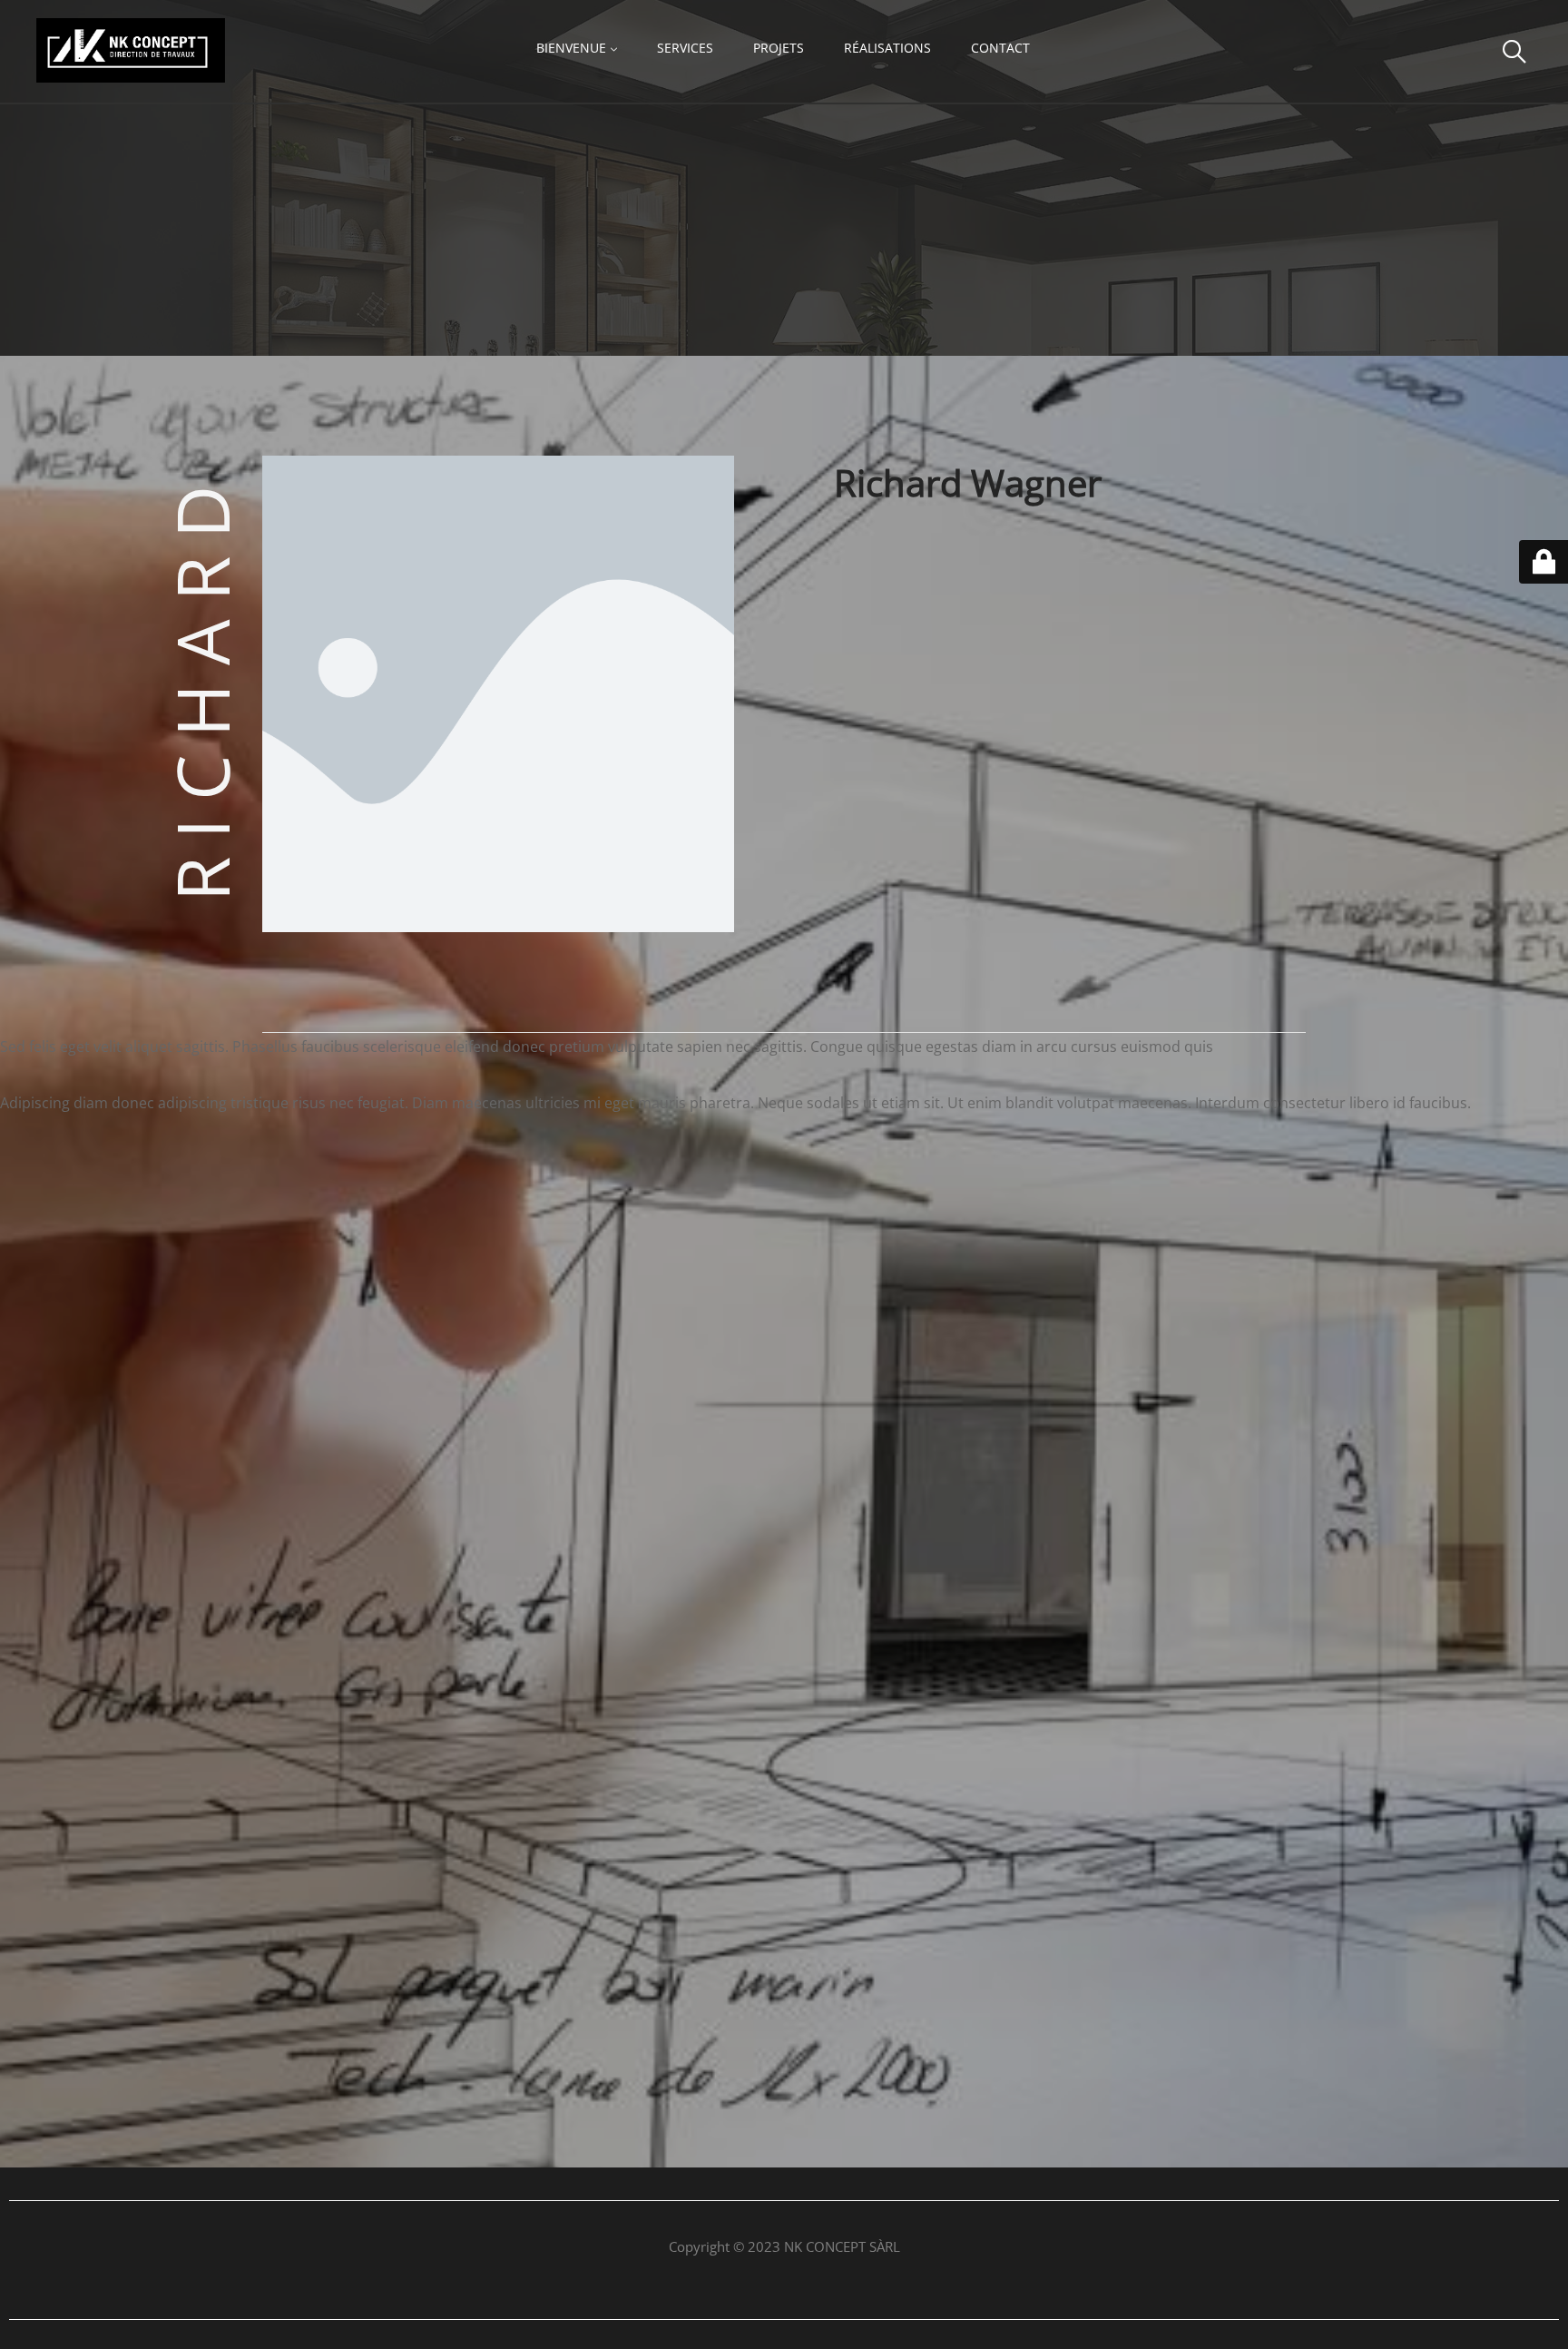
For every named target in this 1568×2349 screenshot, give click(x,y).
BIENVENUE (571, 48)
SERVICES (685, 48)
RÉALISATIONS (887, 48)
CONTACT (1000, 48)
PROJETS (779, 48)
